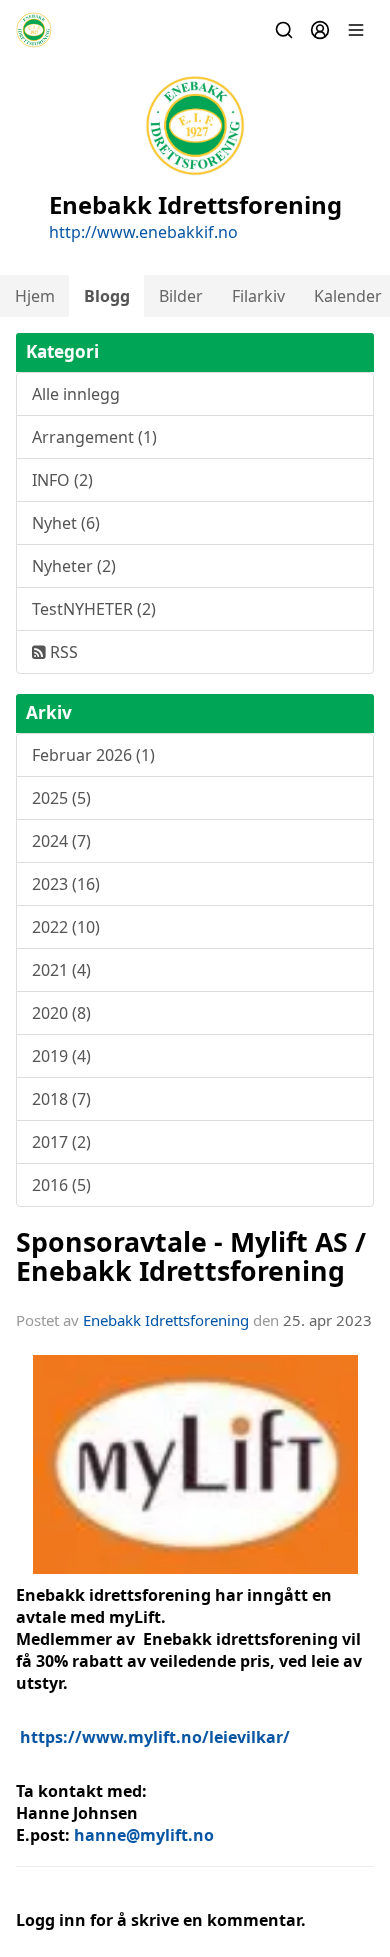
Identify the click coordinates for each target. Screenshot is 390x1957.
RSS (62, 652)
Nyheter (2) (74, 566)
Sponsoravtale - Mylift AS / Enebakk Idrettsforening (191, 1256)
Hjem (35, 296)
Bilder (181, 296)
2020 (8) (61, 1013)
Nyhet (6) (66, 523)
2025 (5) (61, 798)
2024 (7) (61, 841)
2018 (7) (61, 1099)
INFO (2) (62, 480)
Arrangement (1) (94, 437)
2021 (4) (61, 970)
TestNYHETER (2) (94, 609)
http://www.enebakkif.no (143, 232)
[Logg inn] (320, 30)
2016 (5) (61, 1185)
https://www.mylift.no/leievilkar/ (155, 1737)
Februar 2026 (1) (93, 755)
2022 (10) (66, 927)
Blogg (107, 296)
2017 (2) (61, 1142)
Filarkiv (258, 296)
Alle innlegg (76, 394)
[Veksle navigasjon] (356, 30)
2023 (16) (66, 884)
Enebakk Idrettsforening (166, 1320)
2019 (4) (61, 1056)
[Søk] (284, 30)
